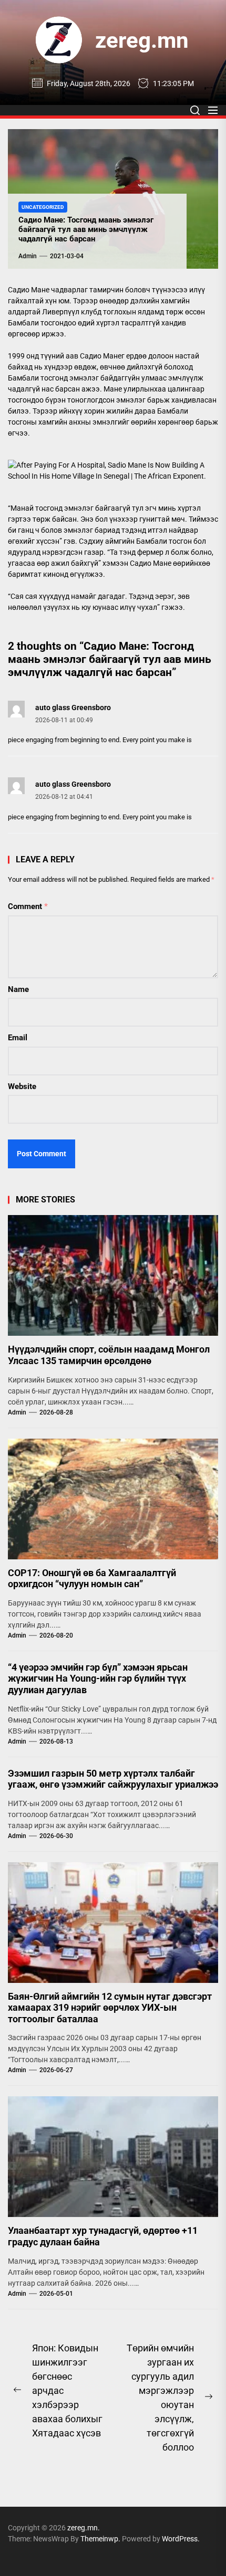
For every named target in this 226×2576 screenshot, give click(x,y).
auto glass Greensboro (73, 708)
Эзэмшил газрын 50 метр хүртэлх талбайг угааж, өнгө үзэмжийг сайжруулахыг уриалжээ (113, 1779)
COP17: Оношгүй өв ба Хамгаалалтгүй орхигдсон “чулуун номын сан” (92, 1579)
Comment (28, 906)
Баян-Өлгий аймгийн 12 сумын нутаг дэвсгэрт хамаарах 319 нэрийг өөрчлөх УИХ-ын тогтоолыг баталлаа (110, 2008)
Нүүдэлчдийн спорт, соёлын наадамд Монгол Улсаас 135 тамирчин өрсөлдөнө (109, 1355)
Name (18, 989)
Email (18, 1038)
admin (28, 256)
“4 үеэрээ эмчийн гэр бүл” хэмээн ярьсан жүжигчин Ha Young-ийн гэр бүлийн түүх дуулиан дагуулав (98, 1678)
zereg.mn (142, 40)
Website (22, 1086)
